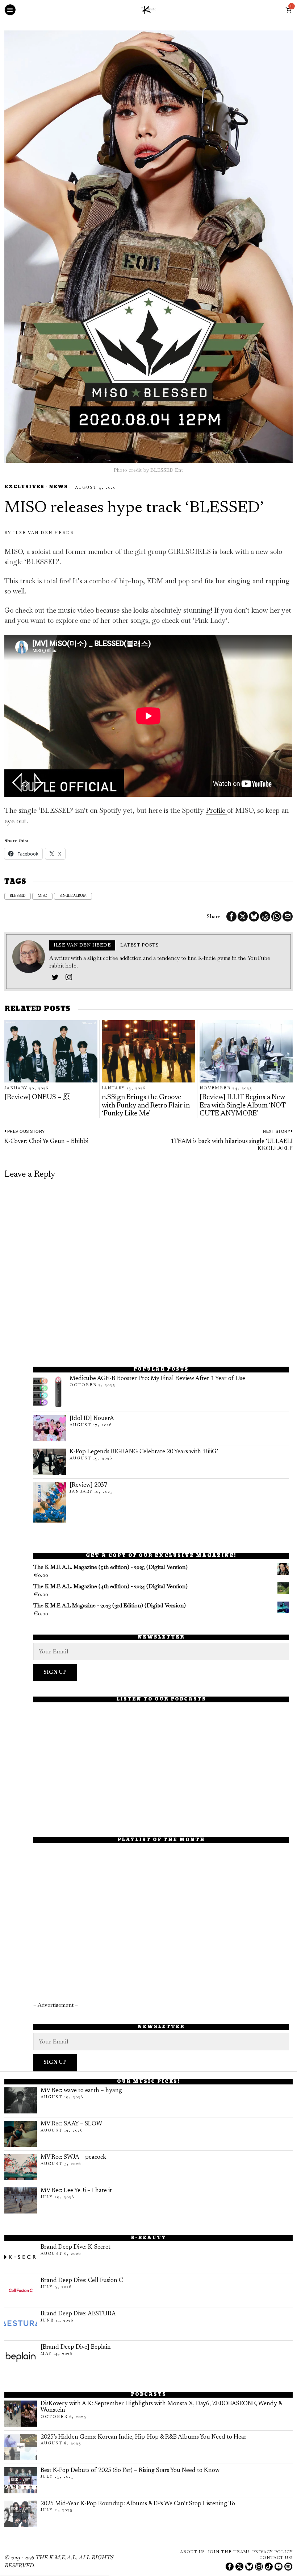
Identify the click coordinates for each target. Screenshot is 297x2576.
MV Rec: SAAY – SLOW (71, 2124)
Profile (216, 810)
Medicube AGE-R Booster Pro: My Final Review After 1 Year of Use (157, 1379)
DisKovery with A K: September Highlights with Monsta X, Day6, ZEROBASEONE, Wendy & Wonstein (161, 2407)
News (58, 487)
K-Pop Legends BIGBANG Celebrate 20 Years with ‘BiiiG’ (144, 1452)
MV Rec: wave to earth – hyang (81, 2091)
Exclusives (24, 487)
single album (73, 896)
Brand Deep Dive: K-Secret (76, 2247)
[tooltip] (231, 916)
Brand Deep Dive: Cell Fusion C (82, 2281)
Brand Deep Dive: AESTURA (78, 2314)
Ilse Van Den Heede (43, 533)
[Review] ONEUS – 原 (37, 1098)
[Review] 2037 (88, 1485)
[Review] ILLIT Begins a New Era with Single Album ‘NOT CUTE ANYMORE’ (242, 1106)
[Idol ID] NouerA (92, 1419)
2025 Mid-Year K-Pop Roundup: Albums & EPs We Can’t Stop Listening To (138, 2504)
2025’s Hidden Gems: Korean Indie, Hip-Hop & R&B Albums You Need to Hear (144, 2437)
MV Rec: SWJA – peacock (73, 2157)
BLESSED (18, 896)
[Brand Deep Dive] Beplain (76, 2347)
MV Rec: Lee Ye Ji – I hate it (76, 2191)
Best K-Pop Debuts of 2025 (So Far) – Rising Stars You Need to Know (130, 2471)
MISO (42, 896)
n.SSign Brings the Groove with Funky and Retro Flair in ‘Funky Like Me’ (146, 1106)
